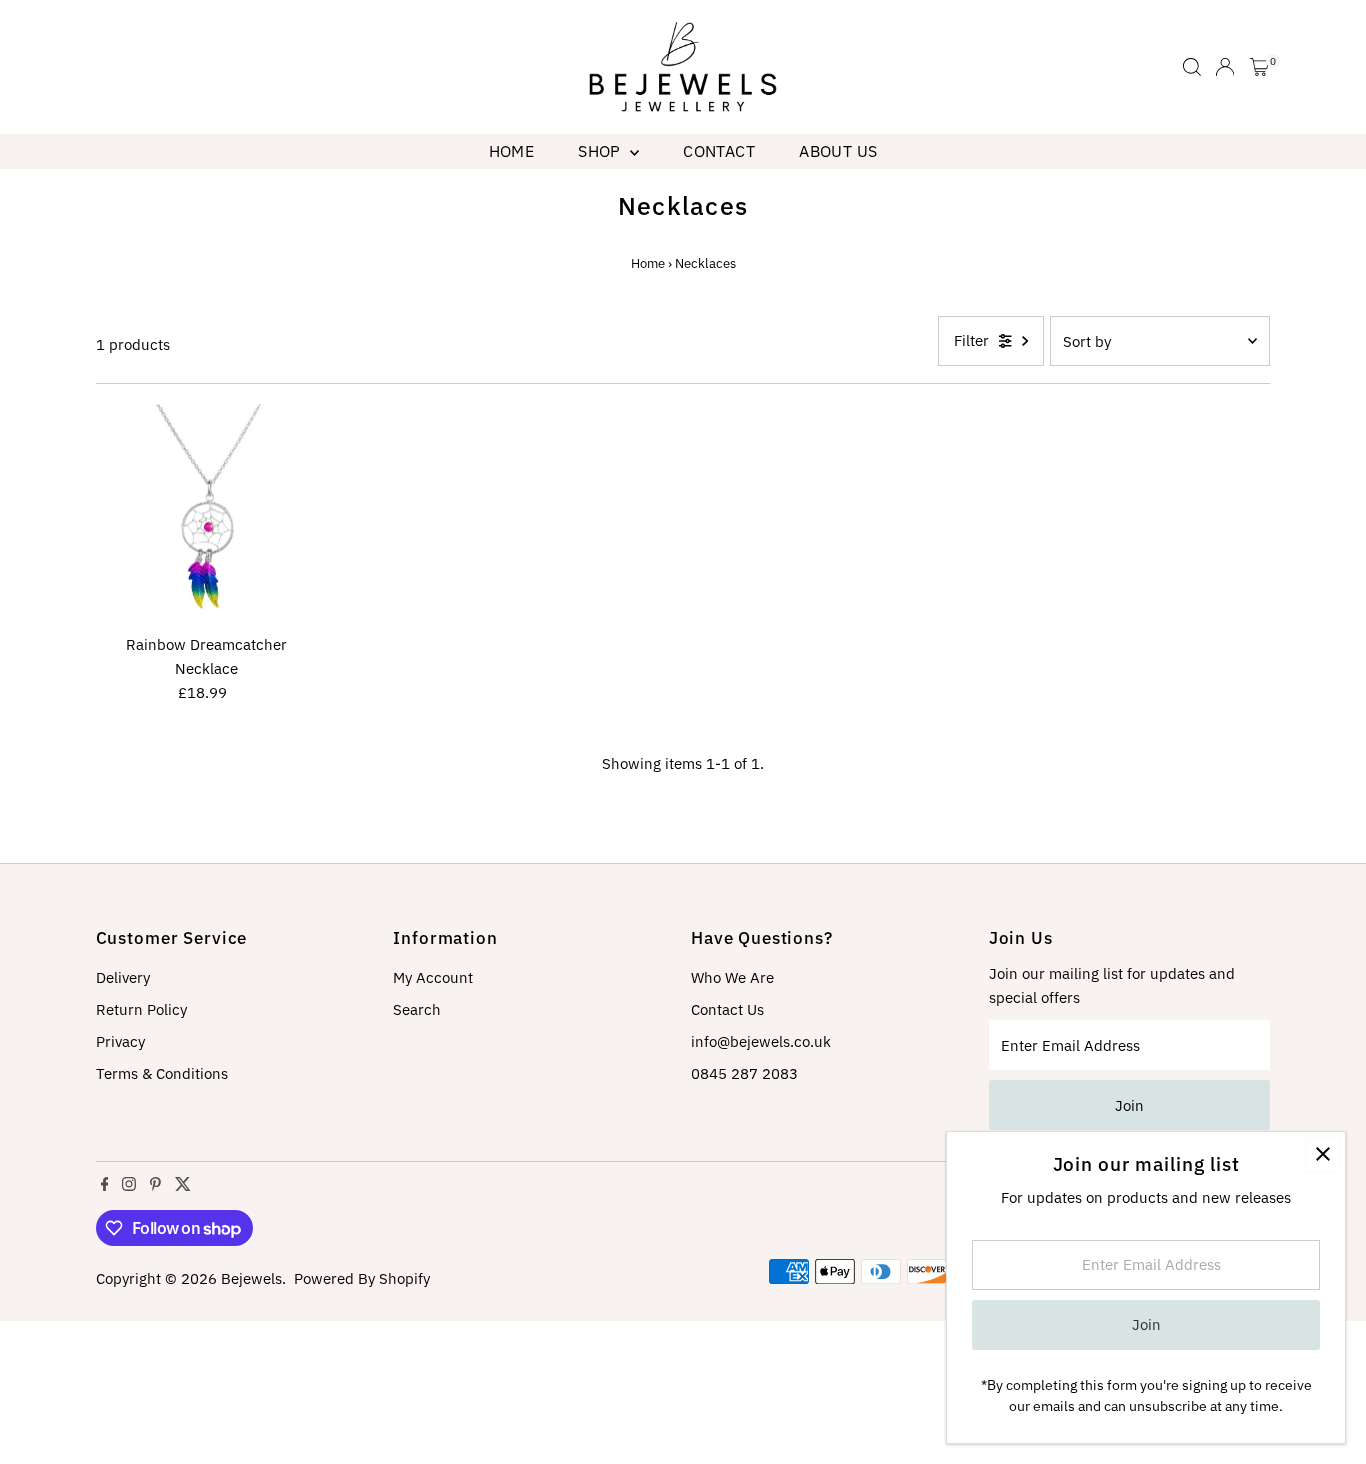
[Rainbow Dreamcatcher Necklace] (207, 514)
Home (512, 151)
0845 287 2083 (744, 1073)
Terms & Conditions (162, 1073)
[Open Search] (1192, 67)
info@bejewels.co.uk (761, 1041)
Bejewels (251, 1278)
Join (1129, 1105)
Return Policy (141, 1009)
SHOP (601, 151)
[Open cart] (1259, 67)
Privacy (120, 1041)
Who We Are (732, 977)
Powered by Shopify (362, 1278)
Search (417, 1009)
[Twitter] (183, 1186)
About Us (838, 151)
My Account (433, 977)
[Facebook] (105, 1186)
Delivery (123, 977)
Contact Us (727, 1009)
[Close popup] (1322, 1154)
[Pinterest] (155, 1186)
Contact (719, 151)
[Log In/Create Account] (1225, 67)
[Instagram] (129, 1186)
